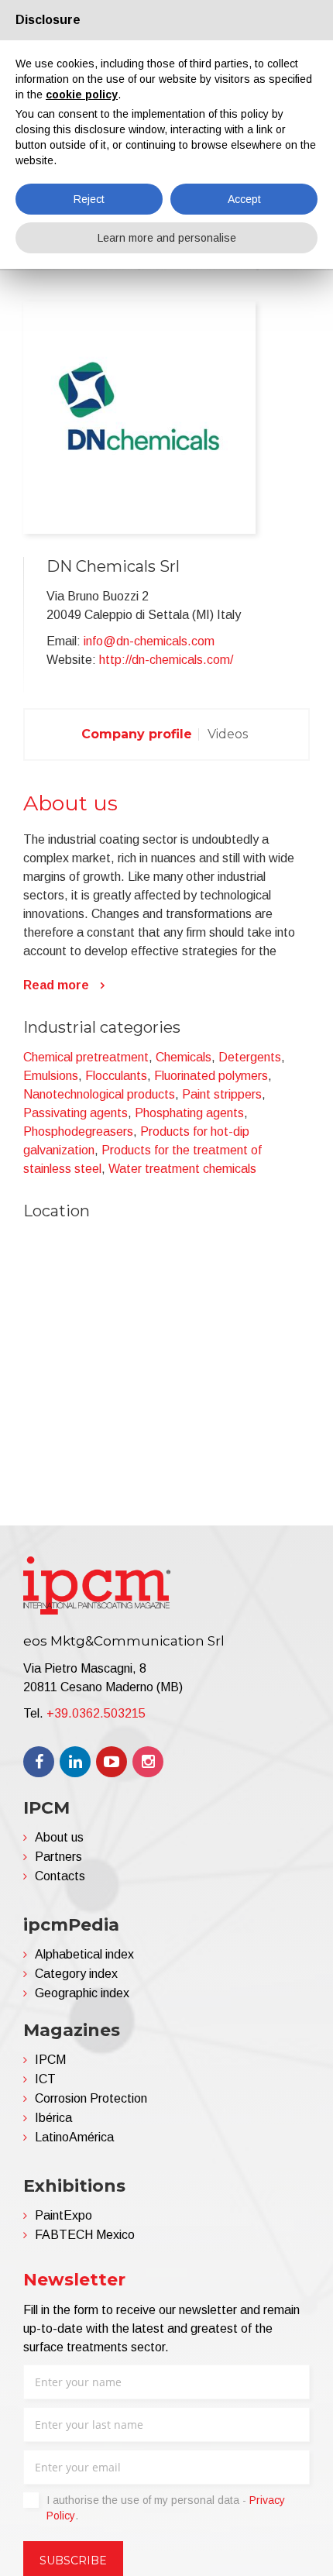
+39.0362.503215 (96, 1713)
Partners (58, 1857)
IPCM (50, 2060)
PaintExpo (64, 2215)
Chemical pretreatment (86, 1057)
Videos (228, 734)
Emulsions (51, 1076)
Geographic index (82, 1993)
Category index (76, 1974)
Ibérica (53, 2118)
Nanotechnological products (99, 1094)
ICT (45, 2079)
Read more (56, 985)
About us (59, 1837)
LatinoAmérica (74, 2137)
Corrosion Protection (91, 2098)
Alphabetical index (84, 1954)
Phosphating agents (189, 1113)
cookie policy (82, 95)
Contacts (60, 1876)
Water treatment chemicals (182, 1169)
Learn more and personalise (167, 238)
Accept (244, 199)
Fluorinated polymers (211, 1076)
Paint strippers (222, 1094)
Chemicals (184, 1057)
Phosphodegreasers (78, 1132)
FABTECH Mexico (85, 2235)
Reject (89, 199)
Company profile (137, 734)
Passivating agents (76, 1113)
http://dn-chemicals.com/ (166, 660)
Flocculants (116, 1076)
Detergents (250, 1057)
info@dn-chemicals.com (149, 641)
